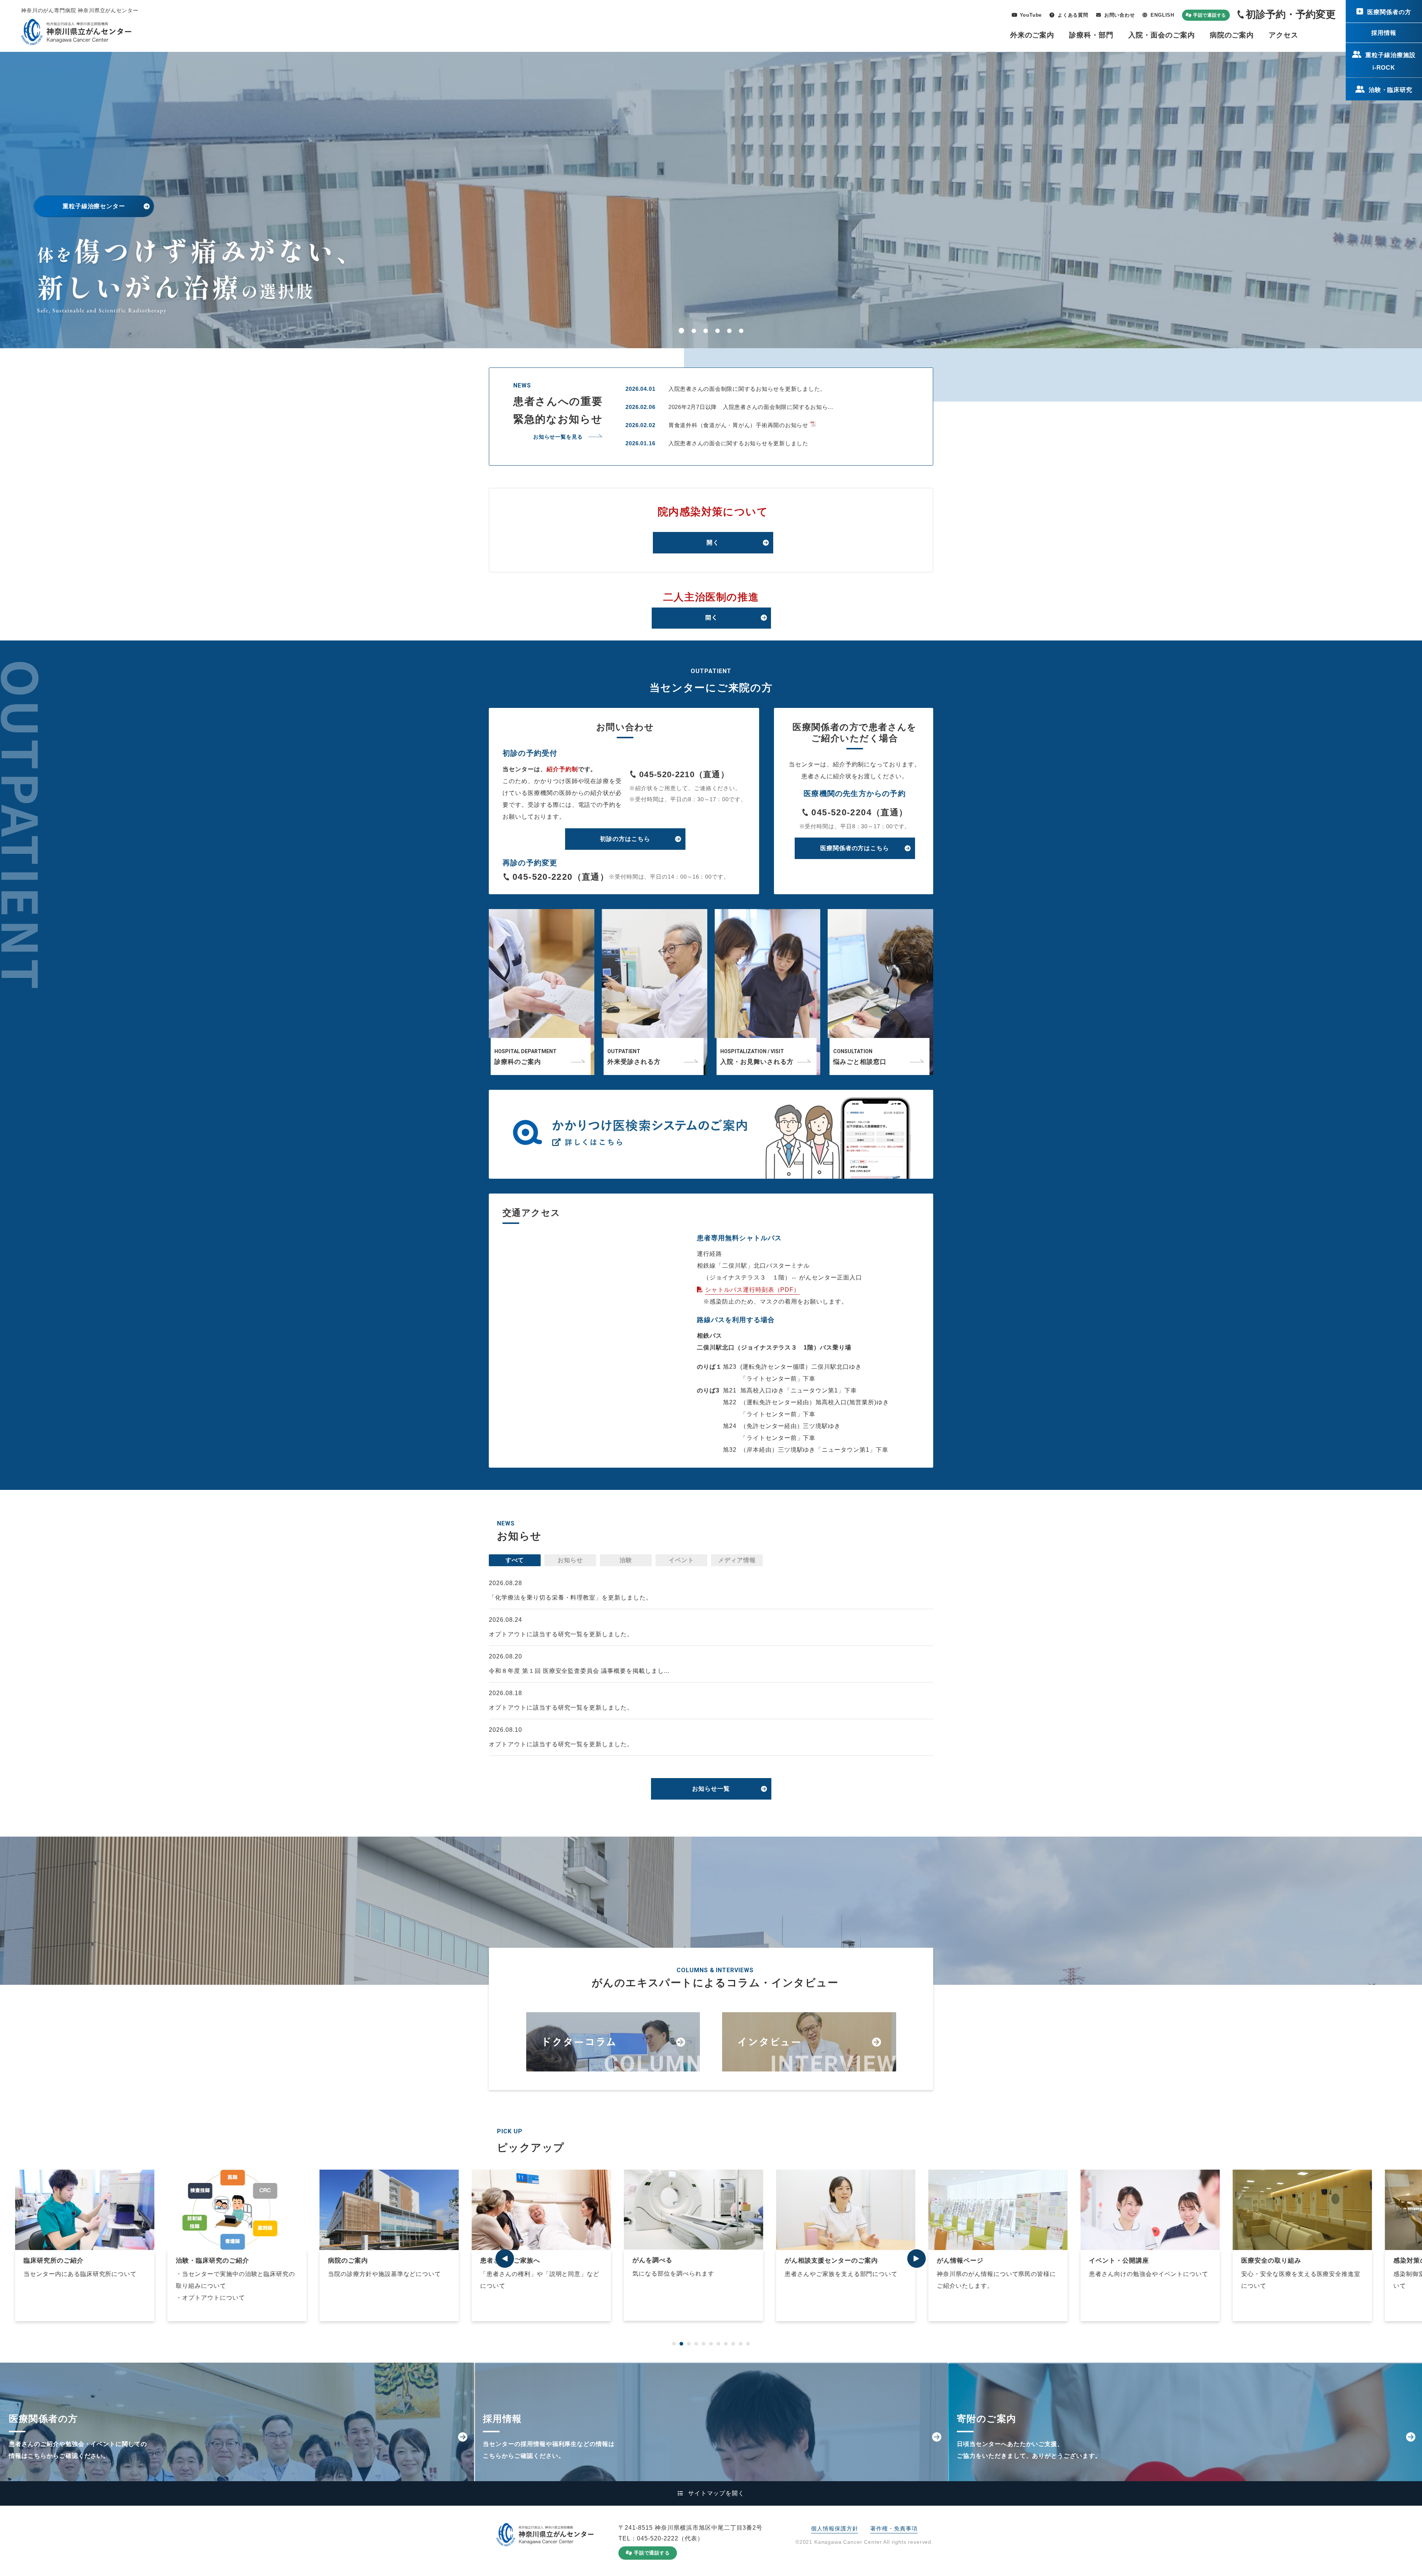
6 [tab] (742, 331)
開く (713, 543)
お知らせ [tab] (570, 1560)
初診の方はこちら (625, 839)
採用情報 (1384, 33)
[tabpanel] (558, 2245)
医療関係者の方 (1389, 12)
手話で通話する (1210, 15)
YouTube (1031, 15)
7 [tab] (718, 2344)
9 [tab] (733, 2344)
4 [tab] (718, 331)
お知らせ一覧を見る (558, 437)
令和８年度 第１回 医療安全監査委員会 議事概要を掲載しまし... (579, 1671)
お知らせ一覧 (711, 1789)
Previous (505, 2259)
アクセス (1284, 35)
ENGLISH (1162, 15)
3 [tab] (706, 331)
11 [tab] (748, 2344)
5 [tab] (730, 331)
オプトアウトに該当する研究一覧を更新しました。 (561, 1634)
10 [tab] (741, 2344)
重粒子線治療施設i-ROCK (1391, 61)
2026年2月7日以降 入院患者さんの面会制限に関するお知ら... (751, 407)
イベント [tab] (681, 1560)
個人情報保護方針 (834, 2528)
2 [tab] (694, 331)
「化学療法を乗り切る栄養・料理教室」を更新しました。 (570, 1597)
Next (917, 2259)
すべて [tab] (515, 1560)
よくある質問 (1073, 15)
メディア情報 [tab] (737, 1560)
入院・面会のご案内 (1162, 35)
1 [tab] (682, 331)
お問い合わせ (1120, 15)
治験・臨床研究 (1391, 90)
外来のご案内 (1032, 35)
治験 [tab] (626, 1560)
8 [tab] (726, 2344)
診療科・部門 (1091, 35)
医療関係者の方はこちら (855, 848)
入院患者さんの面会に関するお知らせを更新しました (738, 443)
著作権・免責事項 (894, 2528)
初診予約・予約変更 (1291, 14)
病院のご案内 (1232, 35)
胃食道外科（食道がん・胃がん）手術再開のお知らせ (738, 425)
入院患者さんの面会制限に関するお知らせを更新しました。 (747, 389)
